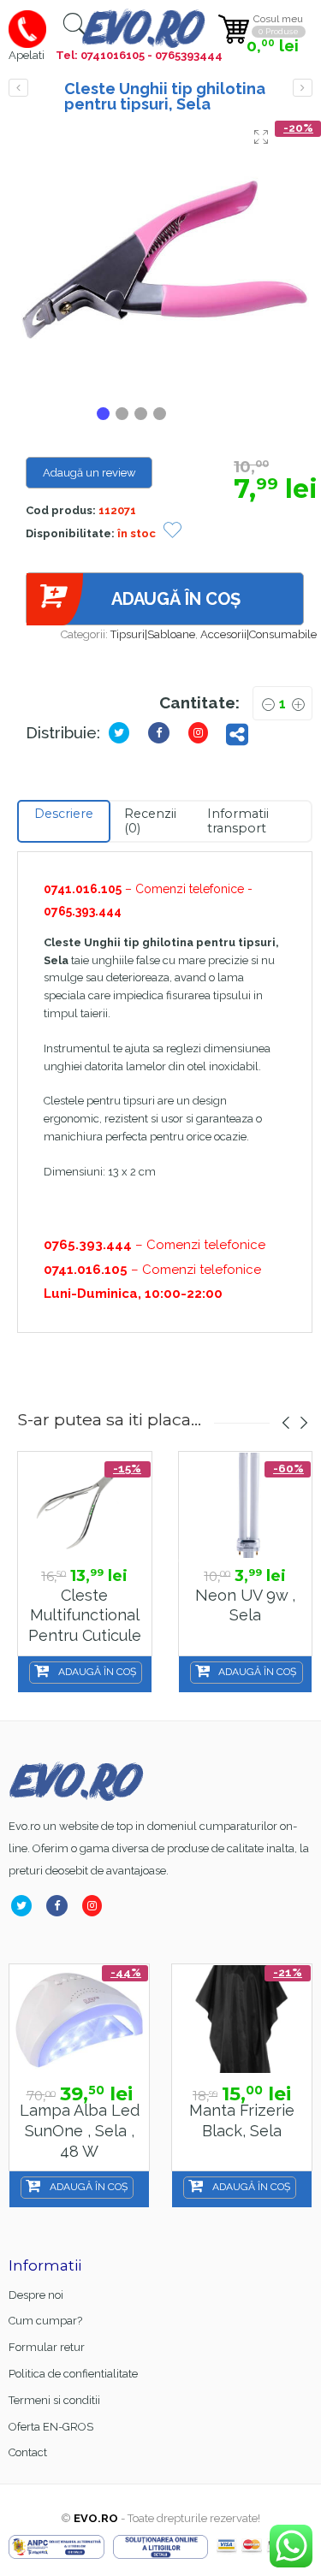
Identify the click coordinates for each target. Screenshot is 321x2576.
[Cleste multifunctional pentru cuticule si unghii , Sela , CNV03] (84, 1505)
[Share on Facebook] (60, 1906)
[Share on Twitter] (122, 733)
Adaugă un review (89, 473)
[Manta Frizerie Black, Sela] (242, 2019)
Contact (28, 2452)
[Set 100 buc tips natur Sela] (303, 88)
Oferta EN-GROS (51, 2427)
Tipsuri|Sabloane (153, 634)
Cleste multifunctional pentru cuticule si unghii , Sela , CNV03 (84, 1636)
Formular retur (47, 2347)
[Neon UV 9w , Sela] (245, 1505)
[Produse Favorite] (172, 532)
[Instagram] (95, 1906)
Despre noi (36, 2295)
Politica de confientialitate (73, 2374)
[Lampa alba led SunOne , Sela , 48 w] (79, 2019)
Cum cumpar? (45, 2321)
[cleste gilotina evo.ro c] (165, 260)
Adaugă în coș (176, 599)
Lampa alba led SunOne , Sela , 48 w (80, 2130)
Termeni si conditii (54, 2400)
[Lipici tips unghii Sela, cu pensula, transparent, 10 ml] (18, 88)
